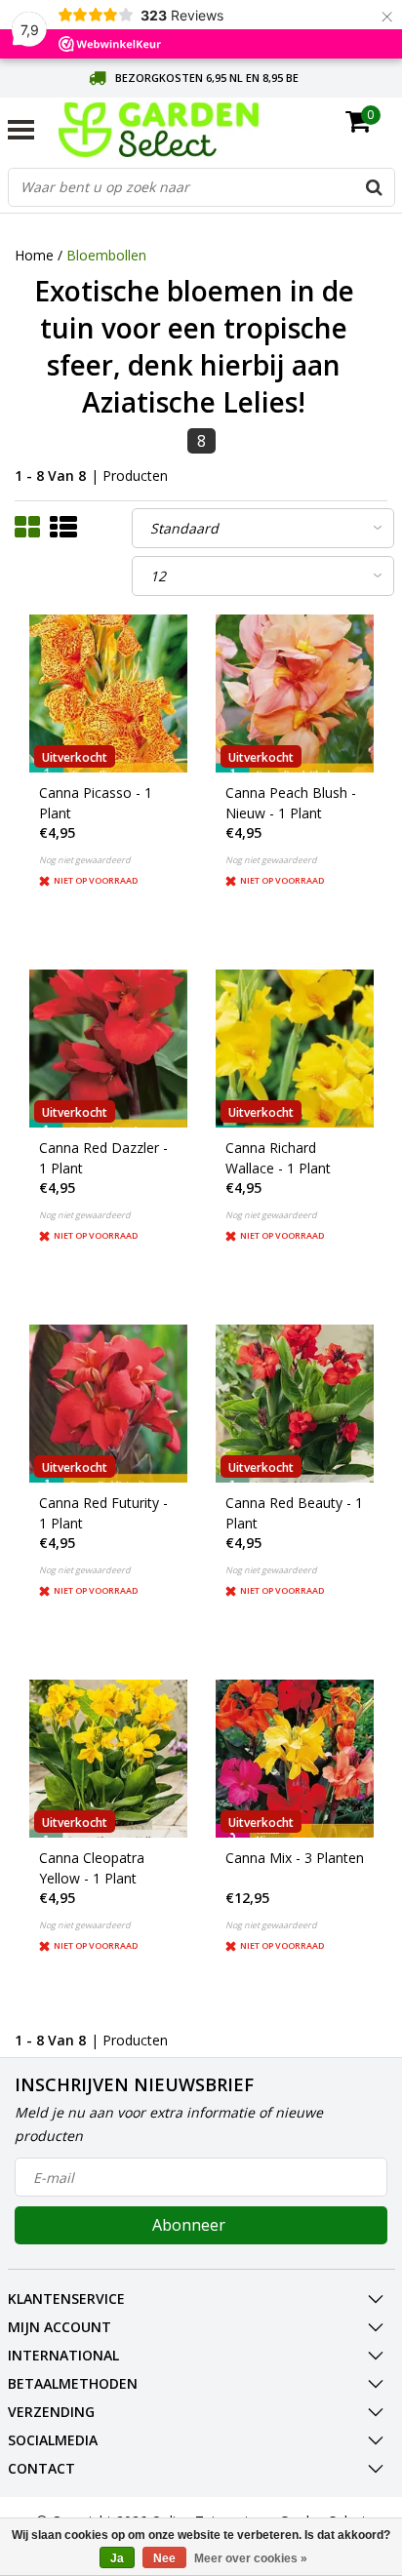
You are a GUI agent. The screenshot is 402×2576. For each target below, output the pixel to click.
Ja (117, 2558)
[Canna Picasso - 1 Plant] (108, 694)
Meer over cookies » (251, 2558)
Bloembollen (106, 255)
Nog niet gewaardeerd (85, 860)
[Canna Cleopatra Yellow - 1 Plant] (108, 1759)
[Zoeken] (375, 187)
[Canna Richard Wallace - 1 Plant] (295, 1049)
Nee (164, 2558)
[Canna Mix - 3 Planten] (295, 1759)
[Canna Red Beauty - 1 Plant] (295, 1404)
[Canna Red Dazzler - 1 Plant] (108, 1049)
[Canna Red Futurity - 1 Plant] (108, 1404)
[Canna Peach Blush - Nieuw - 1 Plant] (295, 694)
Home (34, 255)
